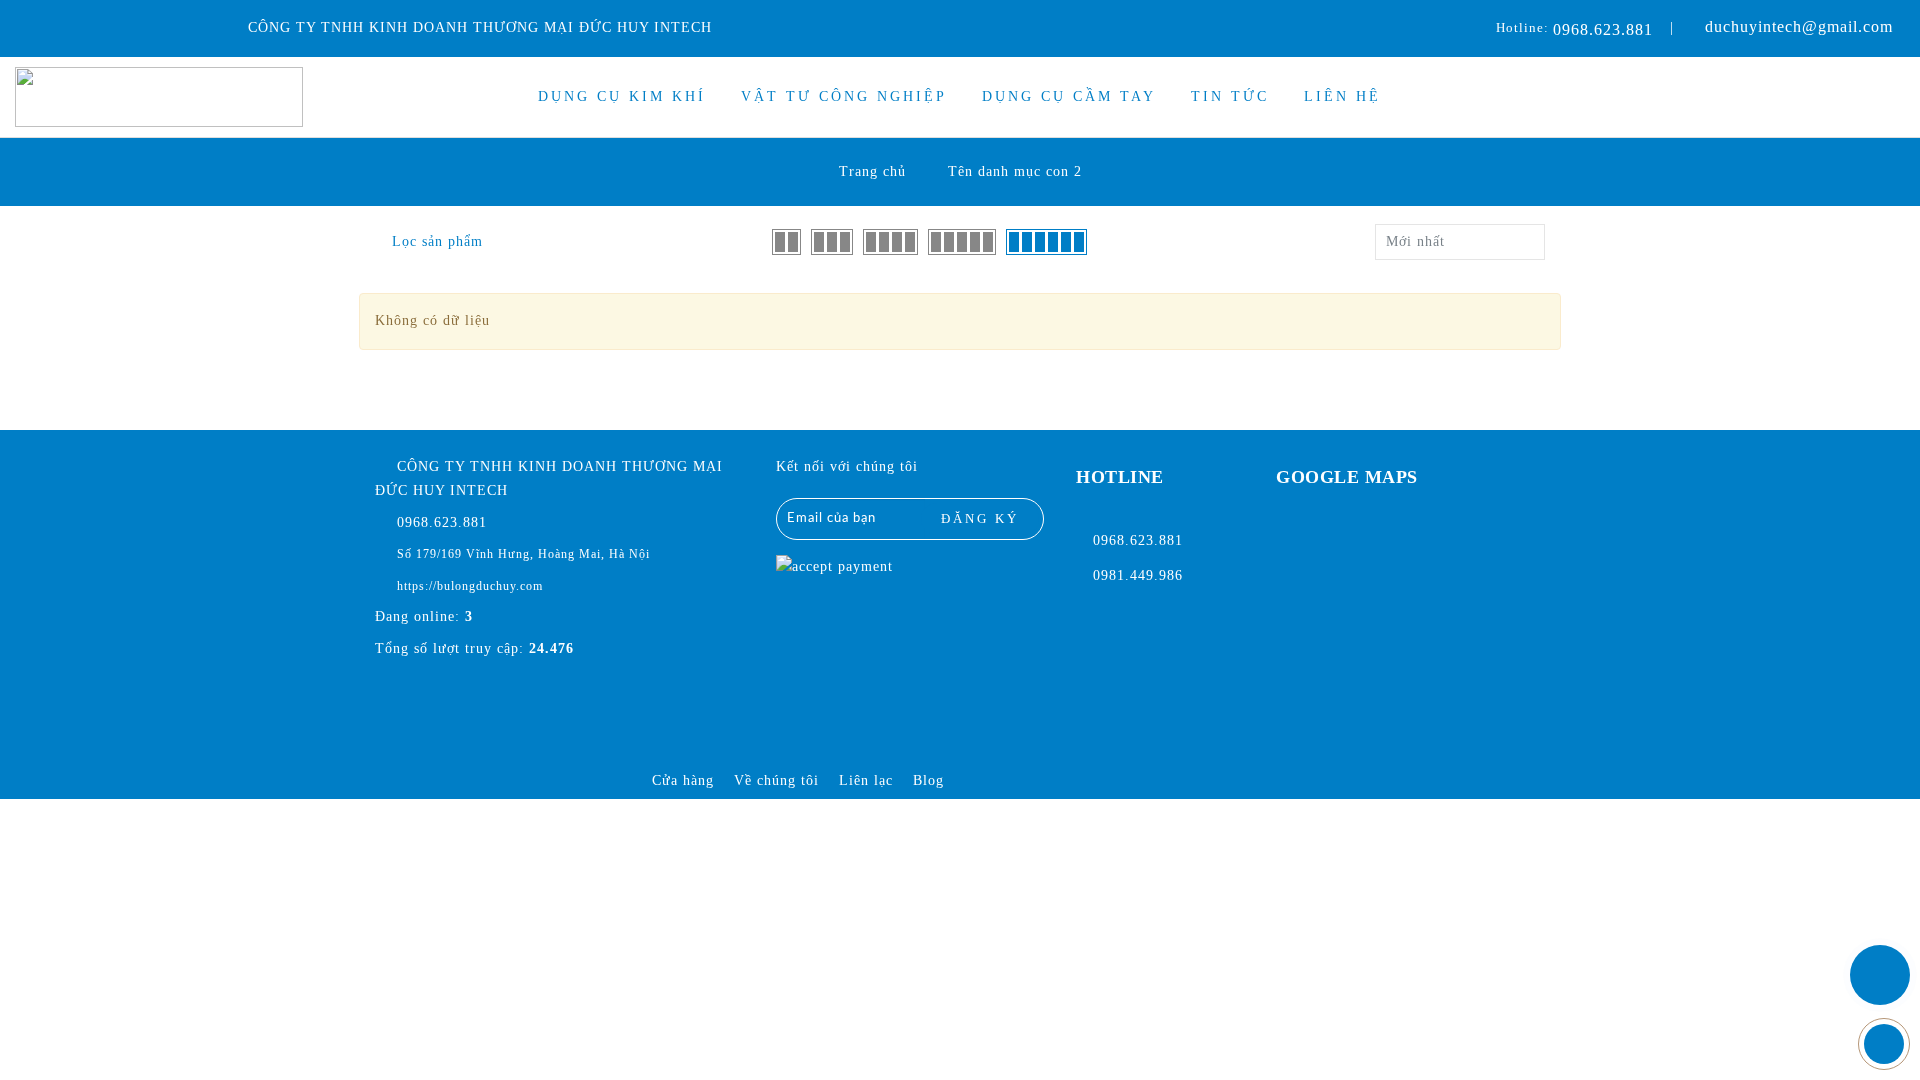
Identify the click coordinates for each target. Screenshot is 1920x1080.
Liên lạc (866, 780)
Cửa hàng (683, 780)
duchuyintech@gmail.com (1799, 26)
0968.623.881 (1603, 29)
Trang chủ (872, 171)
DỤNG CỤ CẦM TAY (1069, 96)
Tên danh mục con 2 (1015, 171)
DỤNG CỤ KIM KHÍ (622, 96)
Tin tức (1230, 96)
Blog (928, 780)
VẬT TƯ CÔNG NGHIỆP (844, 96)
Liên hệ (1342, 96)
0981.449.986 (1138, 575)
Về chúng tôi (776, 780)
